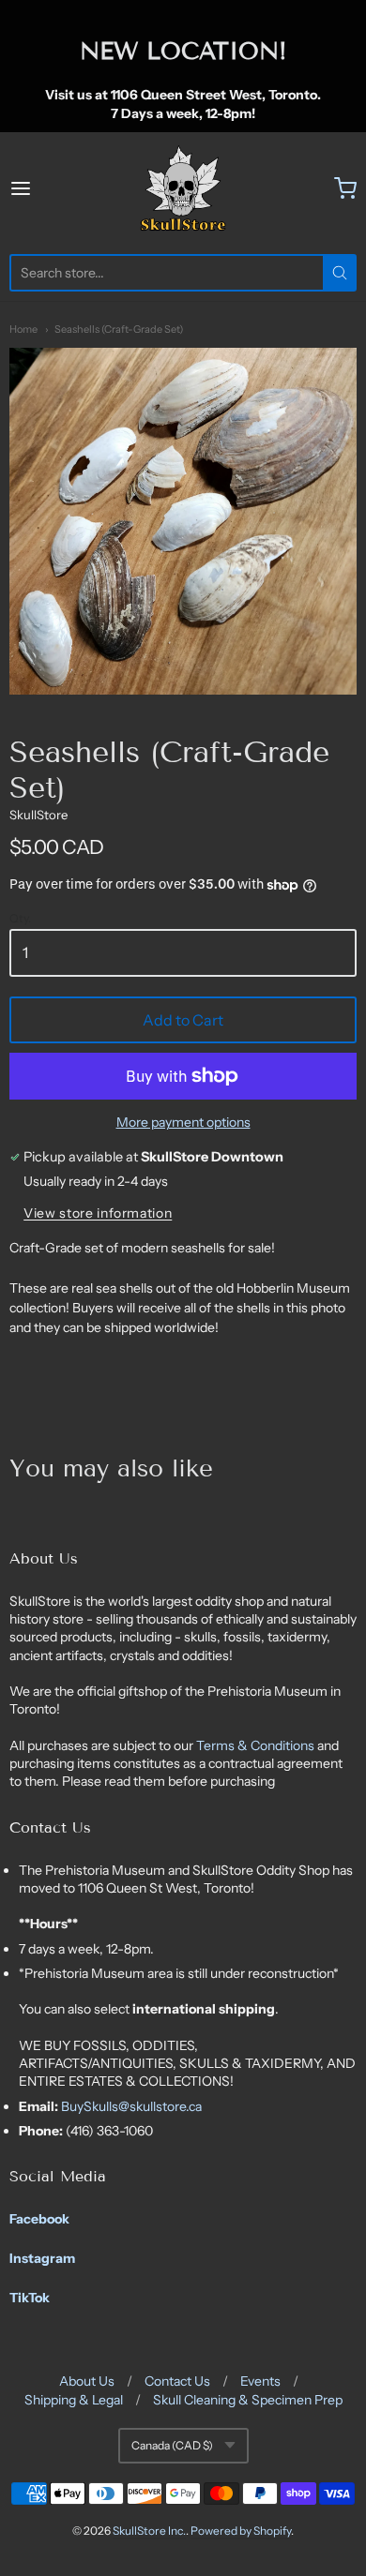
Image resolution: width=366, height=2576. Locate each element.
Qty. (20, 919)
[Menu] (44, 188)
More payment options (183, 1122)
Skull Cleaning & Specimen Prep (248, 2400)
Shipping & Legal (74, 2400)
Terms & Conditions (257, 1745)
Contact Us (177, 2381)
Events (260, 2381)
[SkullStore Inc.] (183, 188)
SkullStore (38, 815)
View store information (98, 1213)
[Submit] (340, 273)
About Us (87, 2381)
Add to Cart (183, 1020)
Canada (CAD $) (172, 2445)
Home (23, 329)
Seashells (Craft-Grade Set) (119, 329)
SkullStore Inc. (149, 2531)
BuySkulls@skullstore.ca (131, 2106)
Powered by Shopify (241, 2531)
